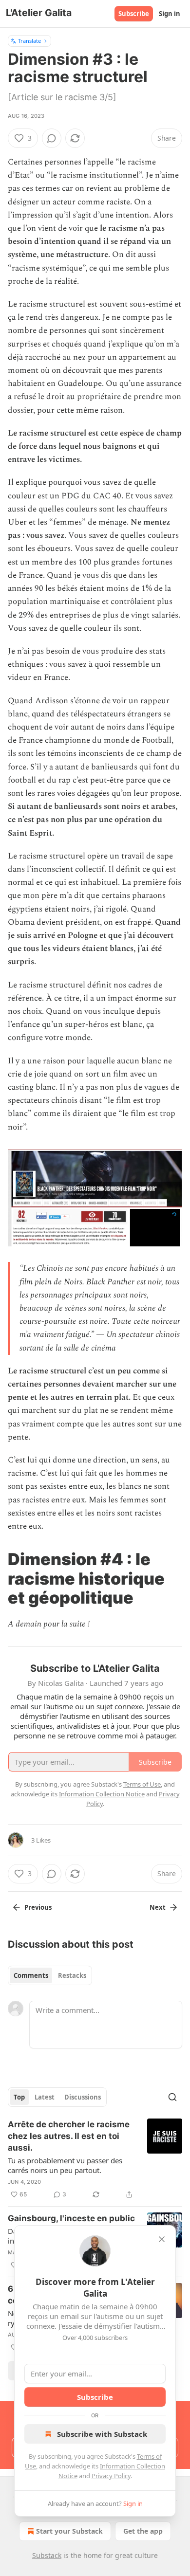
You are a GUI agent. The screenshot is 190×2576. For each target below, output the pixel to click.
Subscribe (134, 14)
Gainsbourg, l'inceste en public (71, 2218)
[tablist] (50, 1975)
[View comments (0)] (52, 138)
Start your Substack (69, 2531)
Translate (29, 41)
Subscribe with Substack (102, 2434)
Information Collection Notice (102, 1794)
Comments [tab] (31, 1975)
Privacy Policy (111, 2476)
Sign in (170, 14)
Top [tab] (19, 2097)
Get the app (143, 2531)
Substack (47, 2555)
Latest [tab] (45, 2097)
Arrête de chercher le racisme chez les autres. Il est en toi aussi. (69, 2136)
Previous (38, 1907)
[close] (162, 2239)
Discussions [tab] (83, 2097)
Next (158, 1907)
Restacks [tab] (72, 1975)
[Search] (172, 2097)
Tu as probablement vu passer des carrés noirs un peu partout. (65, 2165)
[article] (95, 2159)
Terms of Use (142, 1784)
